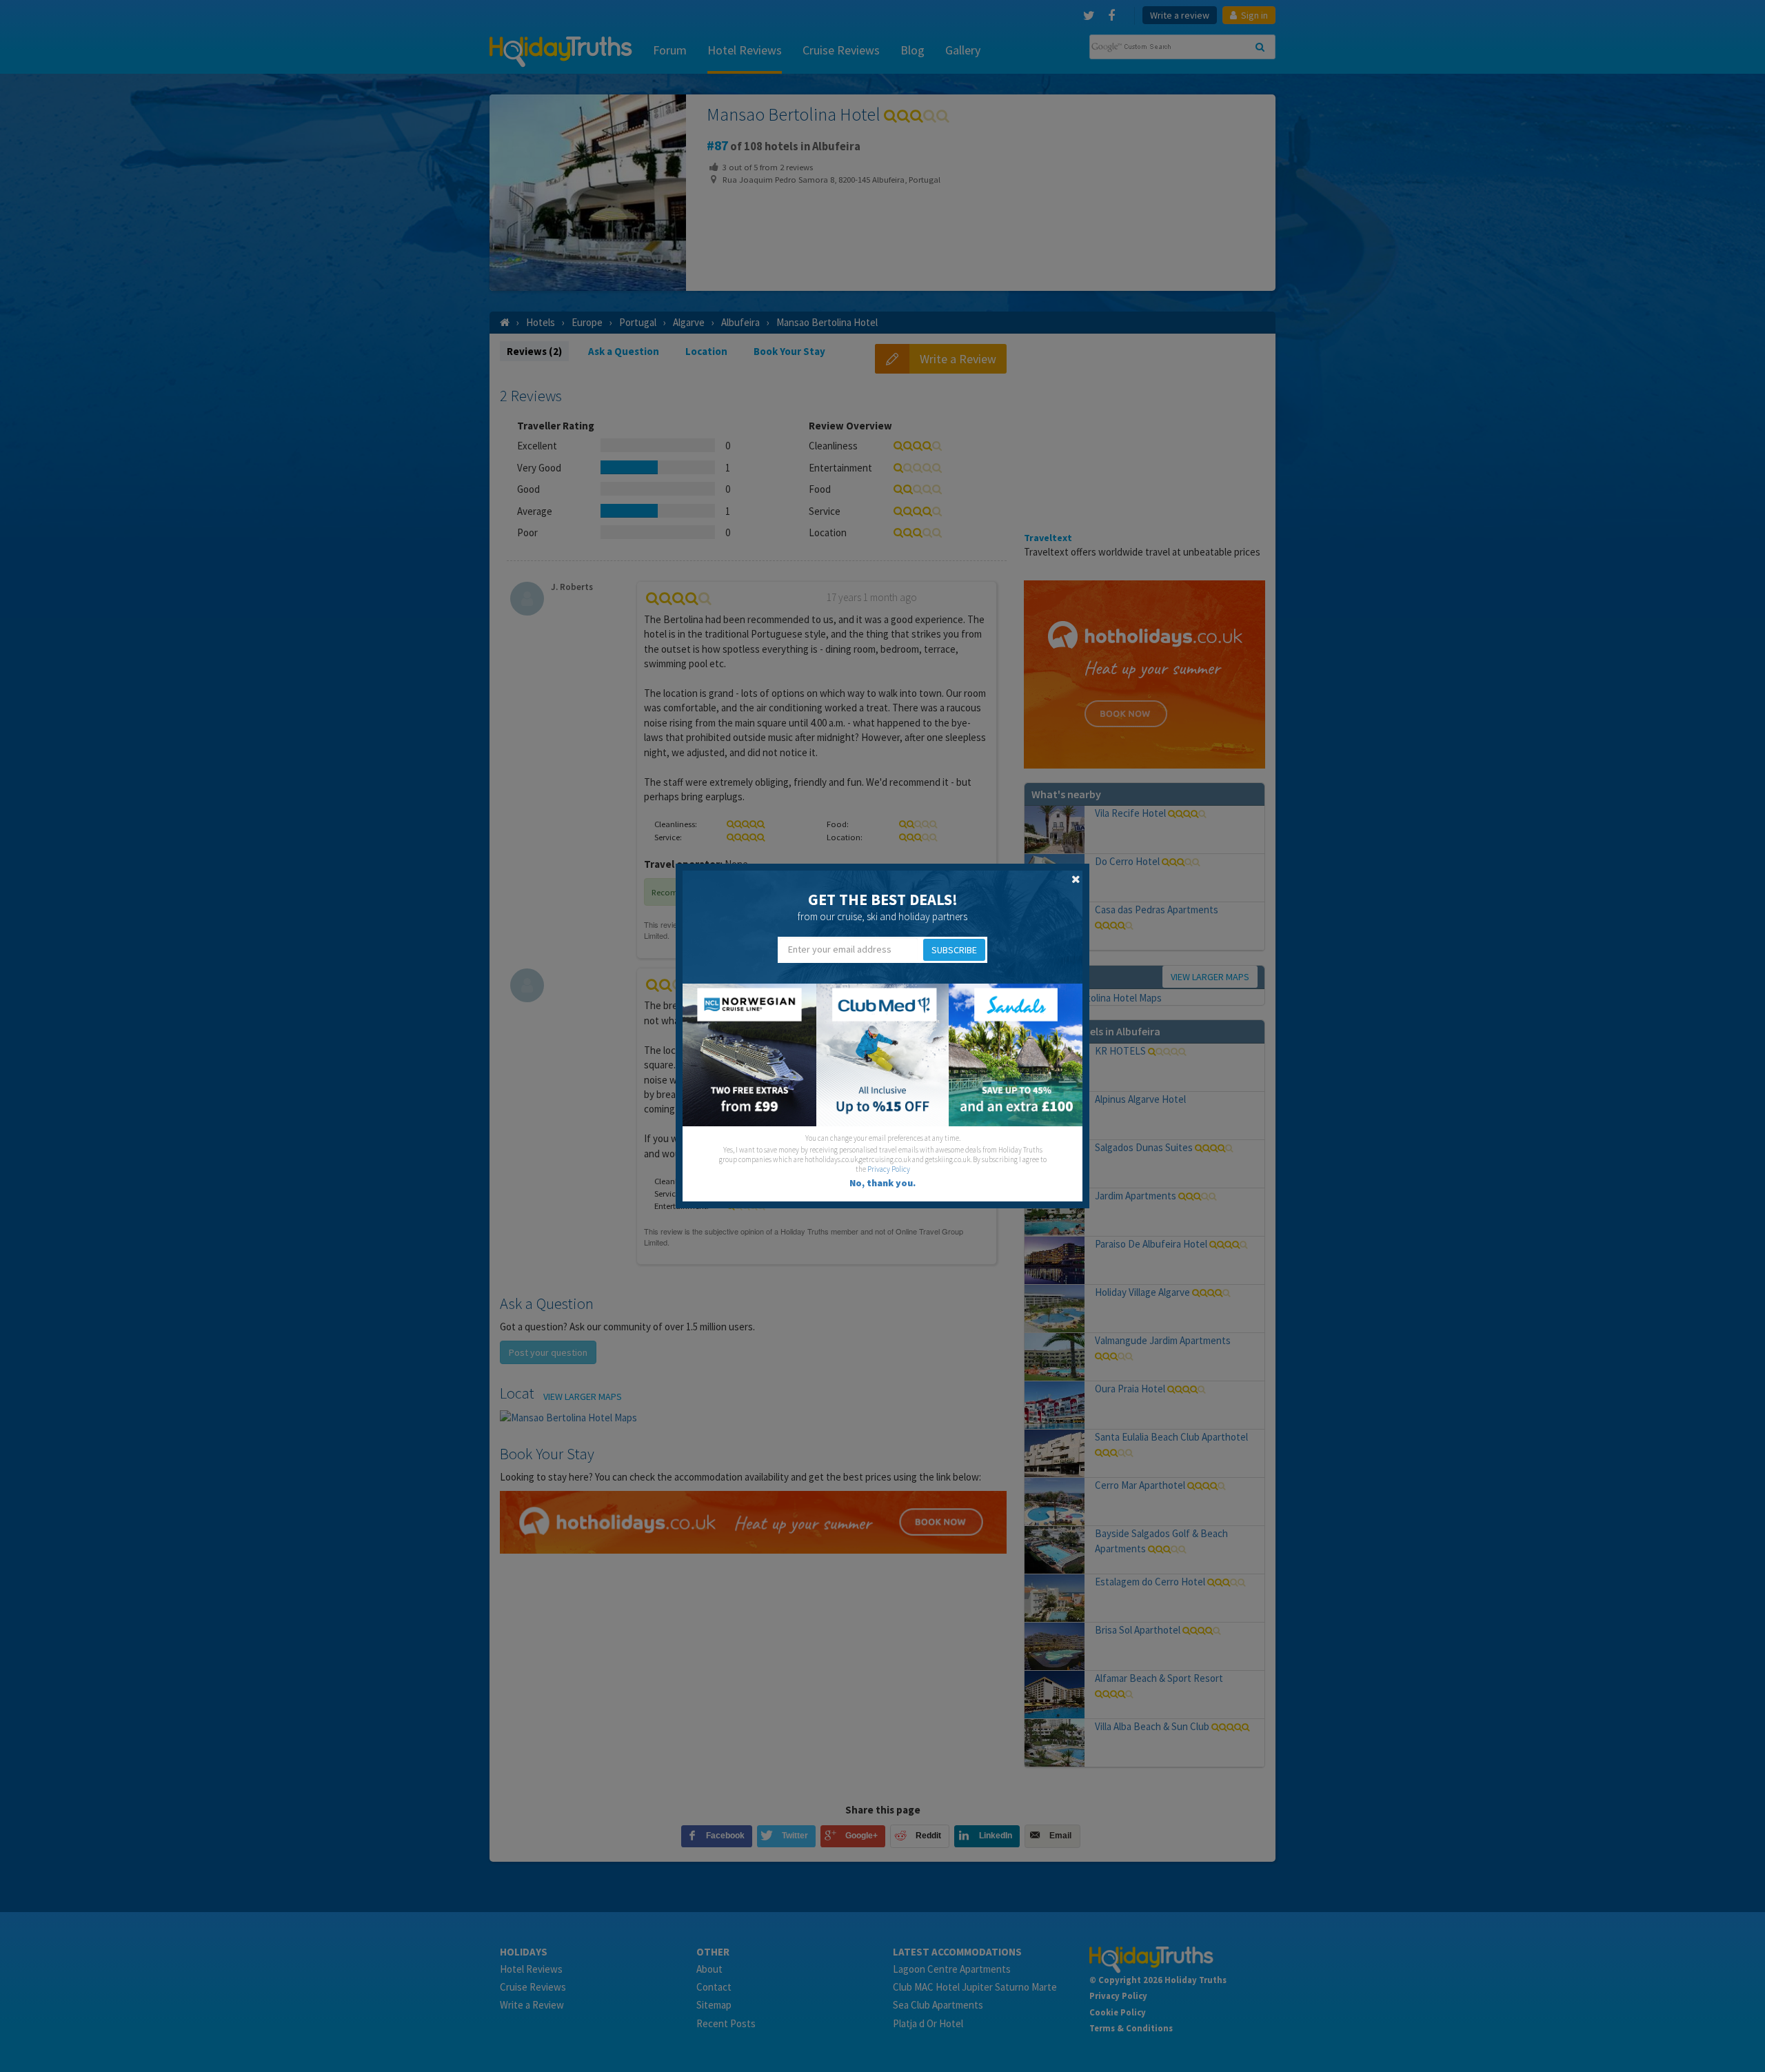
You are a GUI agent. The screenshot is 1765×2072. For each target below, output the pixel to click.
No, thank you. (882, 1183)
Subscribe (954, 950)
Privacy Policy (889, 1169)
